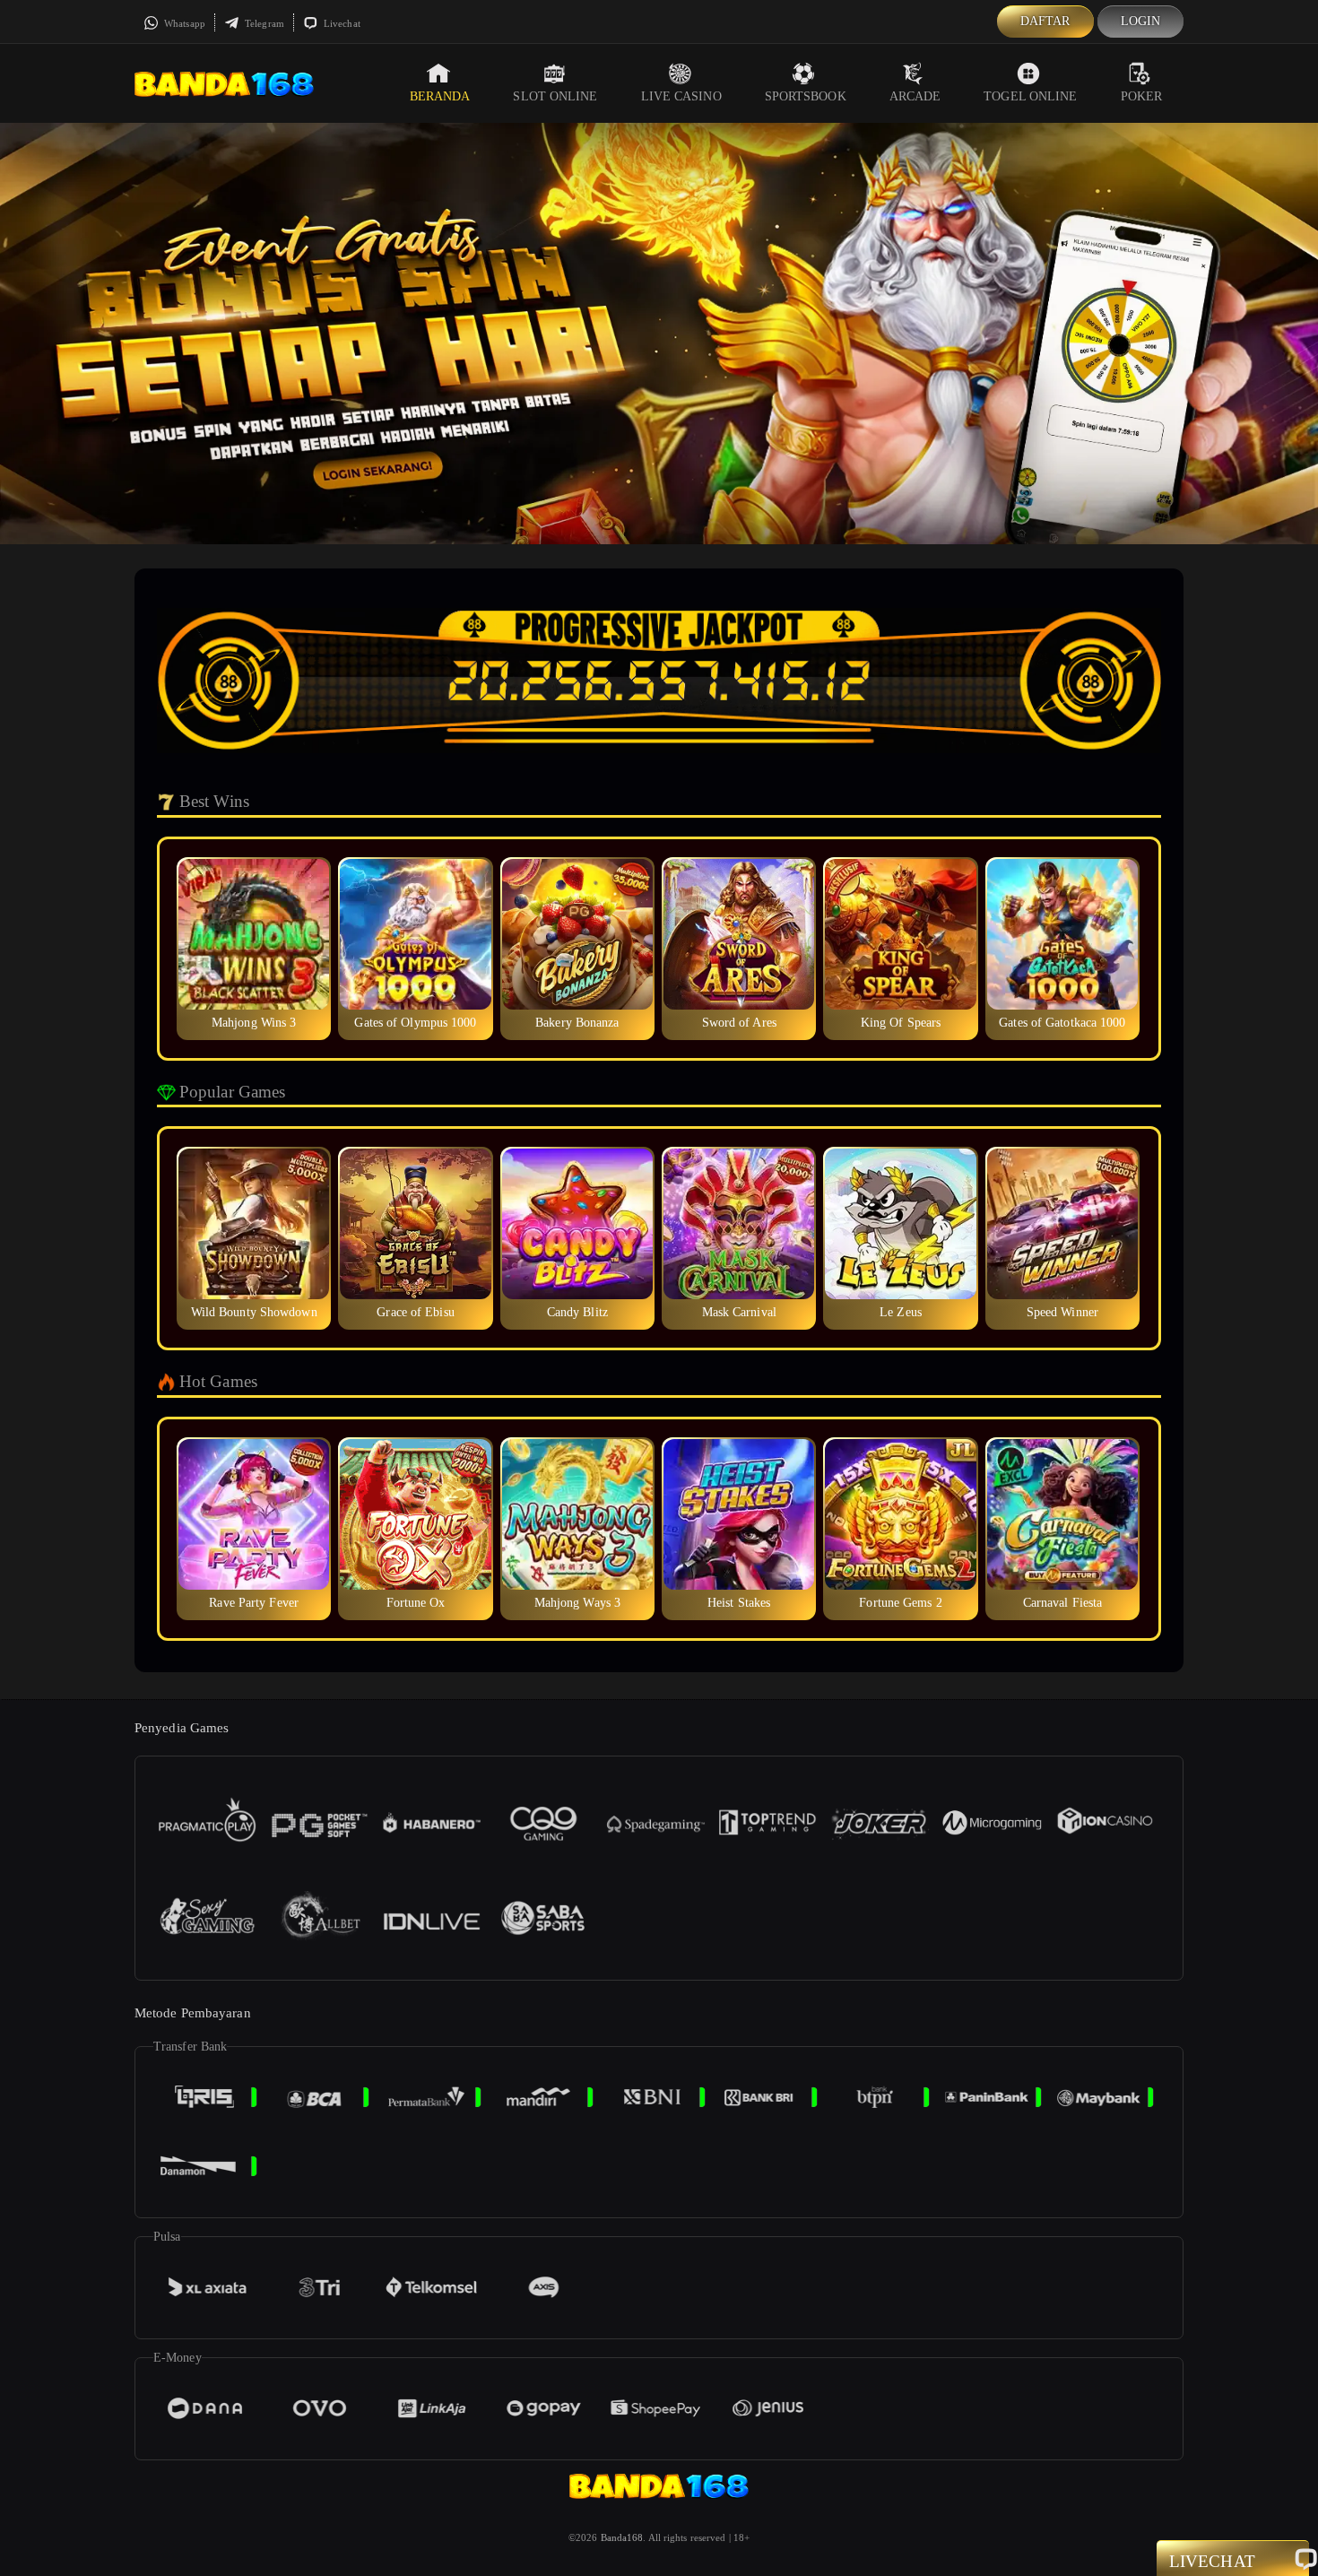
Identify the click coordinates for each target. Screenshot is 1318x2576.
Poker (1142, 96)
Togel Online (1030, 96)
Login (1141, 21)
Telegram (263, 23)
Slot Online (555, 96)
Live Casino (681, 96)
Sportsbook (806, 96)
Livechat (341, 23)
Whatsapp (183, 23)
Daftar (1045, 21)
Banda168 (622, 2537)
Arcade (915, 96)
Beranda (440, 96)
